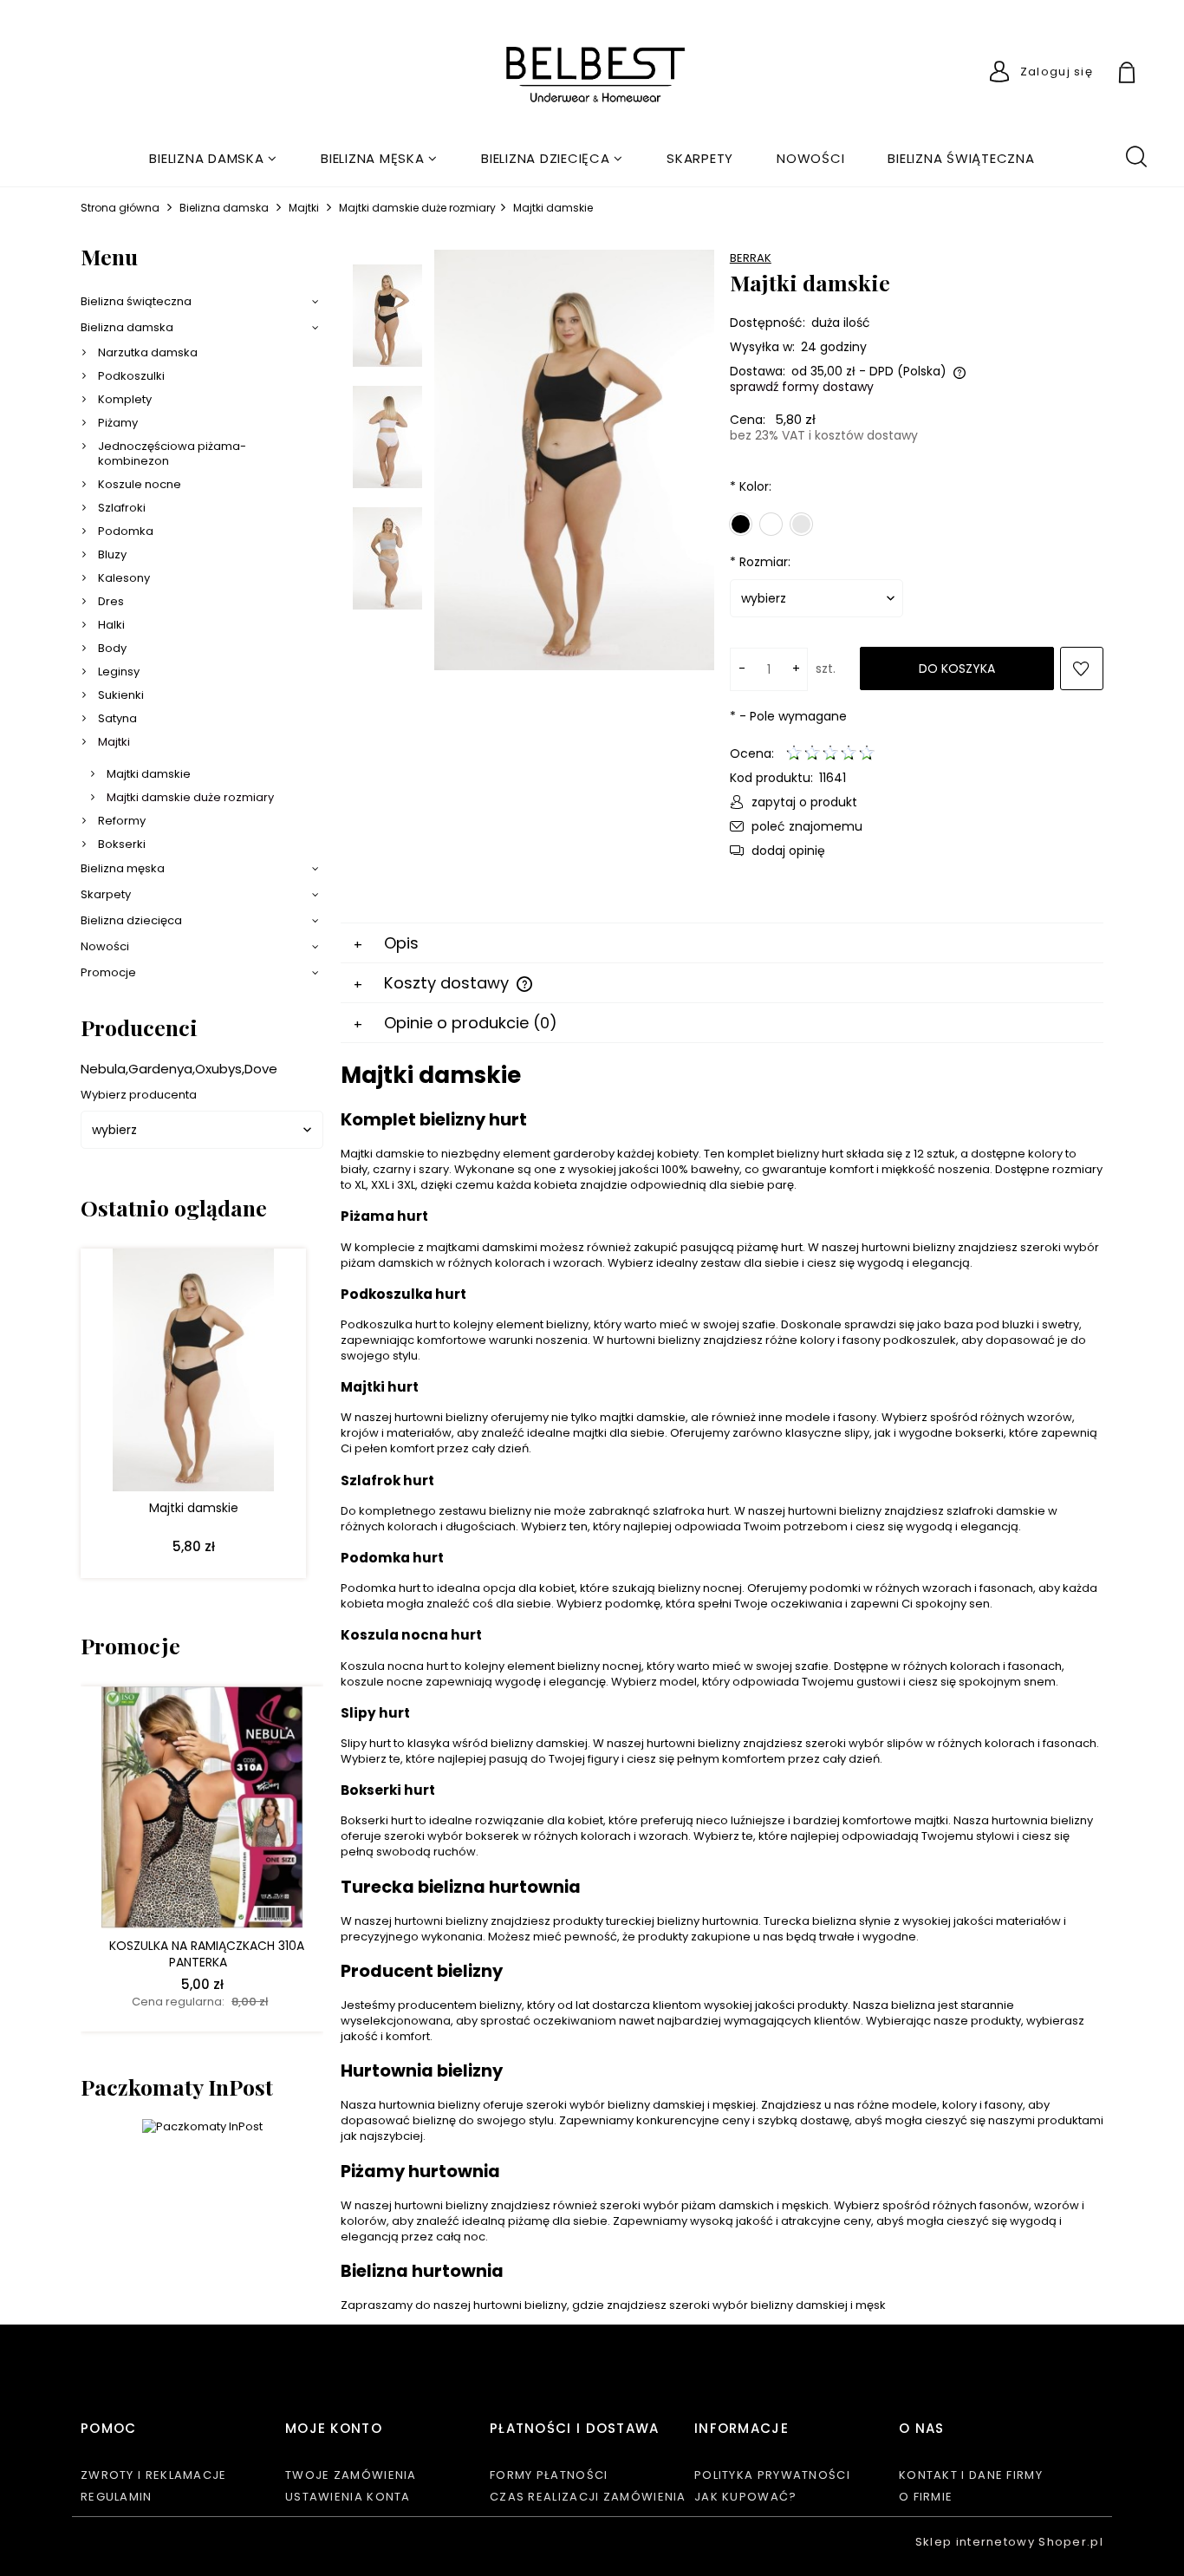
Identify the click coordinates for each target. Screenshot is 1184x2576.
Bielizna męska (123, 868)
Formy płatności (549, 2475)
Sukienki (121, 695)
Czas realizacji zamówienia (588, 2497)
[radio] (741, 524)
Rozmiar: (760, 562)
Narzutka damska (148, 352)
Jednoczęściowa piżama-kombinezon (172, 453)
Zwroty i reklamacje (154, 2475)
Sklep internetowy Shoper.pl (1009, 2542)
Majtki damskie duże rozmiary (190, 797)
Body (112, 648)
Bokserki (122, 844)
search (1135, 155)
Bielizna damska (127, 327)
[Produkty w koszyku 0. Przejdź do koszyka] (1147, 75)
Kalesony (124, 578)
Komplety (125, 399)
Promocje (108, 972)
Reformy (122, 821)
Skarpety (106, 894)
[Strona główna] (592, 76)
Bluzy (112, 554)
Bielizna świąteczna (136, 301)
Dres (111, 601)
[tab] (722, 943)
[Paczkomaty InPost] (202, 2126)
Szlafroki (122, 508)
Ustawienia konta (348, 2497)
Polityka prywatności (772, 2475)
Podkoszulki (131, 376)
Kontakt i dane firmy (971, 2475)
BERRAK (751, 258)
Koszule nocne (140, 484)
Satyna (117, 718)
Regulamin (117, 2497)
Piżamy (118, 423)
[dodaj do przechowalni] (1082, 668)
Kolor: (751, 486)
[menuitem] (213, 158)
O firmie (926, 2497)
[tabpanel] (722, 1686)
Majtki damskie (149, 774)
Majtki (114, 742)
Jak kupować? (746, 2497)
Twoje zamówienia (351, 2475)
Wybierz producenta (139, 1095)
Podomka (126, 531)
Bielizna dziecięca (131, 920)
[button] (794, 802)
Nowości (105, 946)
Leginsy (119, 672)
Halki (111, 625)
